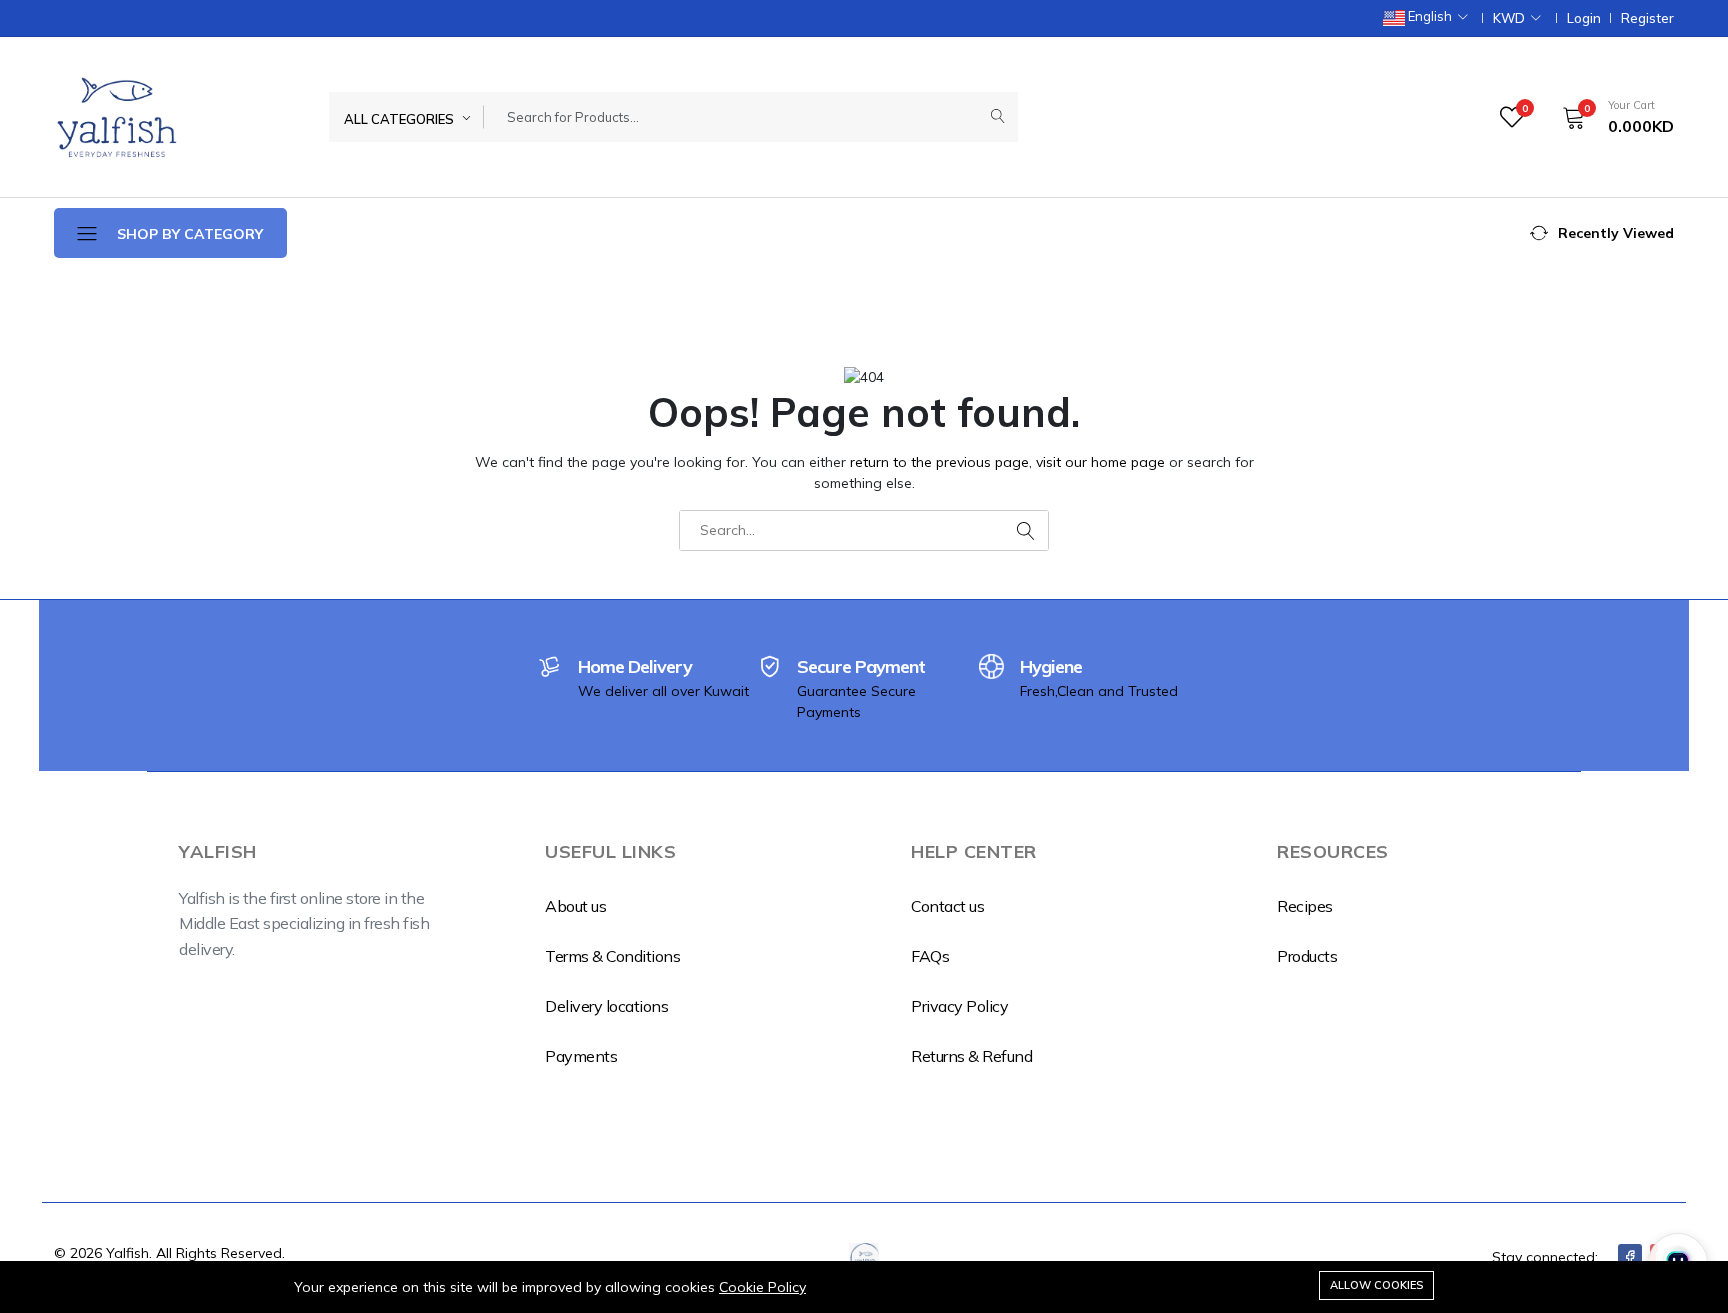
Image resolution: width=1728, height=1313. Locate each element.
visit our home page (1100, 462)
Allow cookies (1376, 1285)
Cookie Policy (762, 1287)
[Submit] (998, 117)
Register (1647, 18)
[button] (1611, 117)
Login (1584, 18)
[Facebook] (1630, 1257)
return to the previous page (939, 462)
